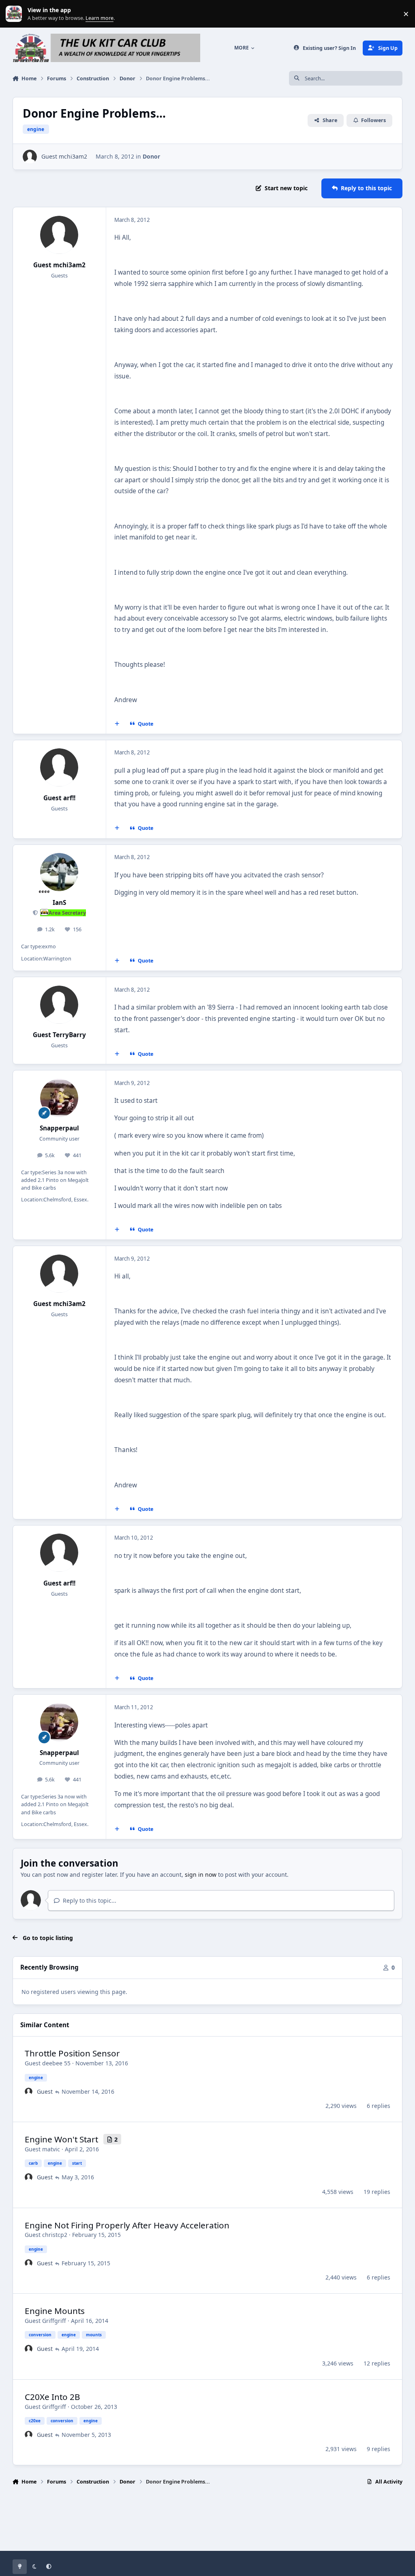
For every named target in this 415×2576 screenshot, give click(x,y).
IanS (59, 903)
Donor (151, 156)
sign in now (201, 1875)
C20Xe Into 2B (52, 2397)
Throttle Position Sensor (72, 2053)
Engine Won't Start (61, 2139)
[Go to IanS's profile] (59, 872)
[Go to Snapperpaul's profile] (59, 1098)
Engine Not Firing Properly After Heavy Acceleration (127, 2225)
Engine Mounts (55, 2311)
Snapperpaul (59, 1128)
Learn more (16, 14)
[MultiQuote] (117, 724)
